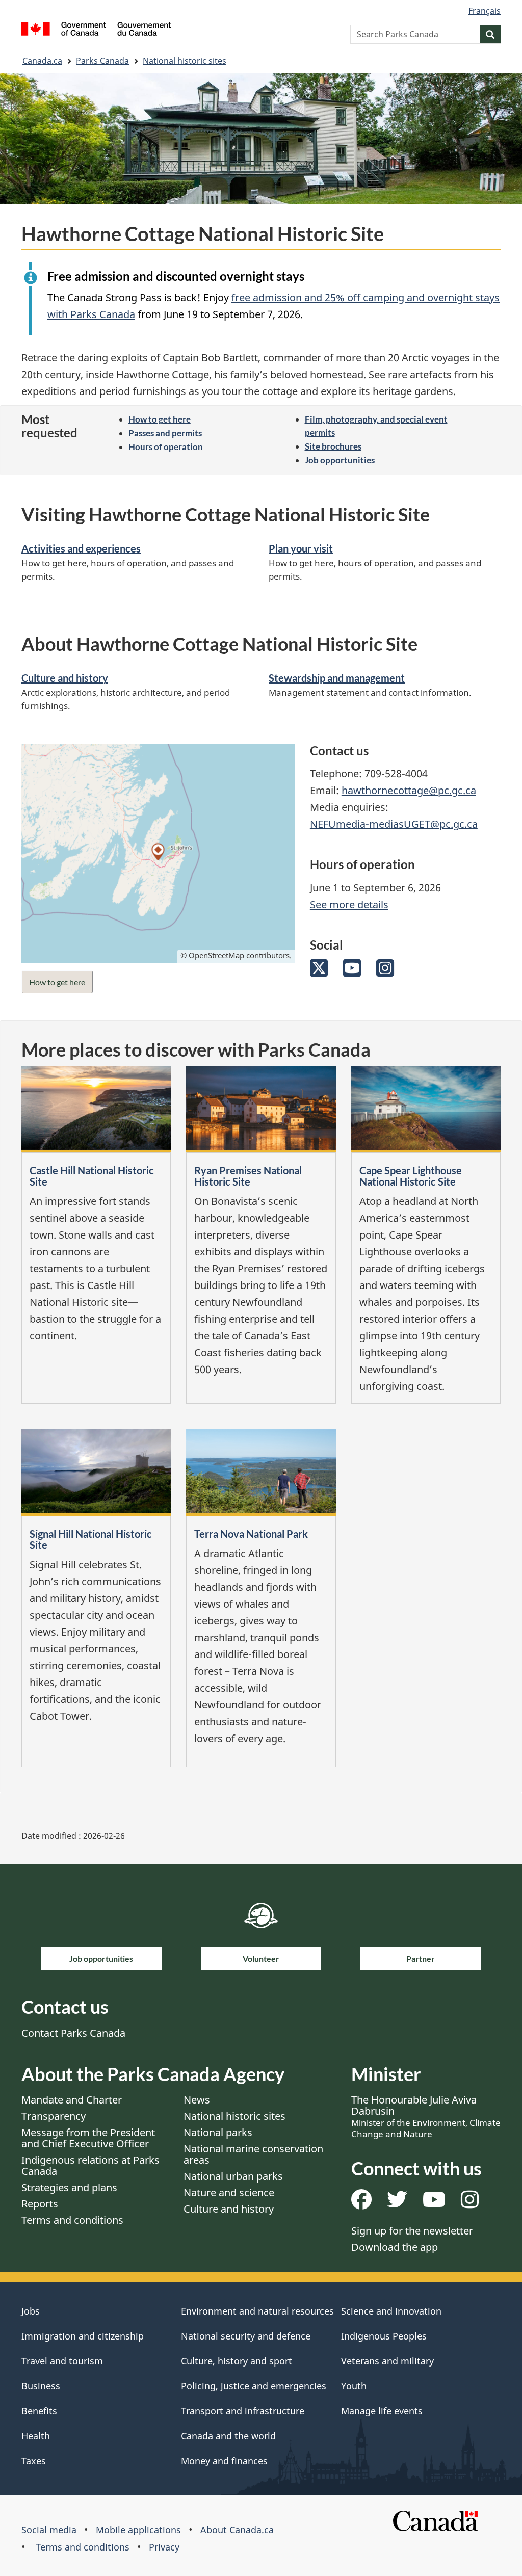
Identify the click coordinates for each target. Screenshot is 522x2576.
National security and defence (246, 2336)
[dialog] (158, 853)
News (197, 2100)
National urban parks (233, 2176)
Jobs (31, 2311)
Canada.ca (42, 61)
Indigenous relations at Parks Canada (90, 2165)
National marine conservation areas (253, 2154)
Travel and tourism (62, 2361)
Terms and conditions (72, 2220)
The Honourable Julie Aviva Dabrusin (426, 2116)
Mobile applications (138, 2530)
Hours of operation (166, 447)
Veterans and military (387, 2361)
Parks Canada (102, 61)
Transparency (54, 2116)
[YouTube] (352, 972)
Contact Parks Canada (73, 2033)
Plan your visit (301, 548)
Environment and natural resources (257, 2311)
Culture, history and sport (237, 2361)
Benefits (39, 2411)
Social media (49, 2530)
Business (41, 2386)
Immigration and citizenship (83, 2336)
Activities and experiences (81, 548)
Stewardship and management (337, 678)
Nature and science (229, 2192)
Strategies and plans (69, 2187)
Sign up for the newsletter (412, 2231)
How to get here (160, 419)
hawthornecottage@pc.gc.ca (409, 790)
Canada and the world (228, 2436)
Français (485, 11)
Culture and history (65, 678)
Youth (354, 2386)
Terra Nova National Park (251, 1534)
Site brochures (333, 446)
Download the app (395, 2247)
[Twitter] (319, 972)
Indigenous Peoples (384, 2336)
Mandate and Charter (72, 2100)
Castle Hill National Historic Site (92, 1176)
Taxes (34, 2461)
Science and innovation (391, 2311)
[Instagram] (385, 972)
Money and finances (224, 2461)
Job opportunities (340, 460)
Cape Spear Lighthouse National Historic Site (411, 1176)
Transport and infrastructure (243, 2411)
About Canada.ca (237, 2530)
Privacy (164, 2547)
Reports (40, 2204)
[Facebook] (361, 2203)
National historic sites (185, 61)
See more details (349, 904)
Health (36, 2436)
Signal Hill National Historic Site (91, 1539)
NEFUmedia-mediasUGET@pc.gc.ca (394, 824)
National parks (218, 2132)
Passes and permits (165, 433)
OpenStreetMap (216, 955)
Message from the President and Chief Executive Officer (88, 2138)
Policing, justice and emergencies (254, 2386)
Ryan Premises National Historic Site (248, 1176)
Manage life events (382, 2411)
